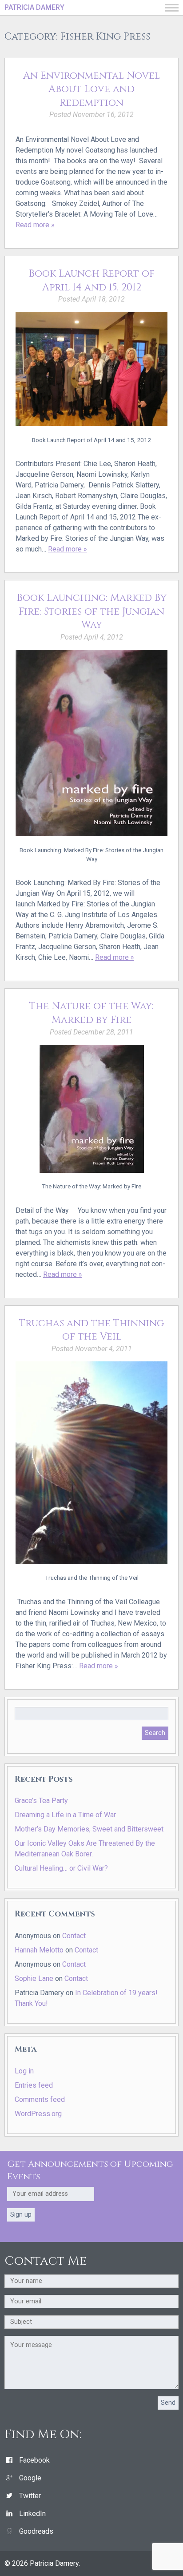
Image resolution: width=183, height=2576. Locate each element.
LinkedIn (32, 2514)
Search (155, 1733)
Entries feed (34, 2085)
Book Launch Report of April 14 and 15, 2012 (92, 280)
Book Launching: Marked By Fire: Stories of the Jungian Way (92, 611)
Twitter (30, 2496)
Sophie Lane (34, 1978)
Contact (74, 1936)
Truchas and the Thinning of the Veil (91, 1330)
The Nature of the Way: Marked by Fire (91, 1013)
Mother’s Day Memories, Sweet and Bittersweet (89, 1829)
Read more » (35, 225)
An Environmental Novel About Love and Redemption (91, 89)
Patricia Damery (34, 7)
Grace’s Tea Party (41, 1801)
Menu (172, 8)
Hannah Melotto (39, 1950)
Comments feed (40, 2099)
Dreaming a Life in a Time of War (65, 1815)
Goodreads (36, 2531)
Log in (24, 2071)
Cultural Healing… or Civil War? (61, 1868)
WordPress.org (38, 2114)
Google (30, 2478)
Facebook (34, 2460)
